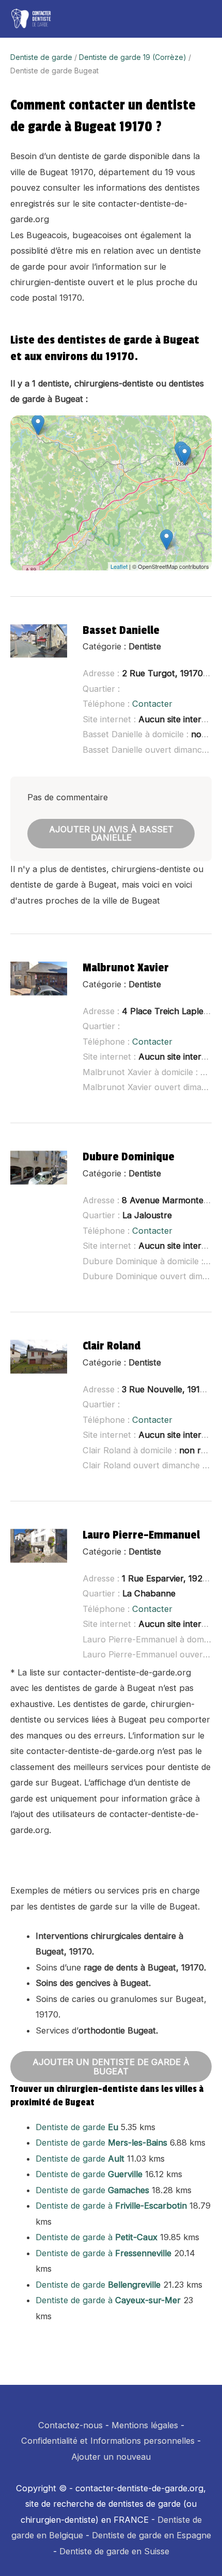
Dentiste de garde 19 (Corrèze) (133, 57)
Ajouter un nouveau (111, 2457)
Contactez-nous (70, 2425)
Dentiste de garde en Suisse (114, 2551)
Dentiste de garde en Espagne (152, 2535)
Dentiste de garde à (111, 2206)
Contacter (152, 704)
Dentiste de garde (41, 57)
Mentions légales (145, 2425)
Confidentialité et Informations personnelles (108, 2441)
